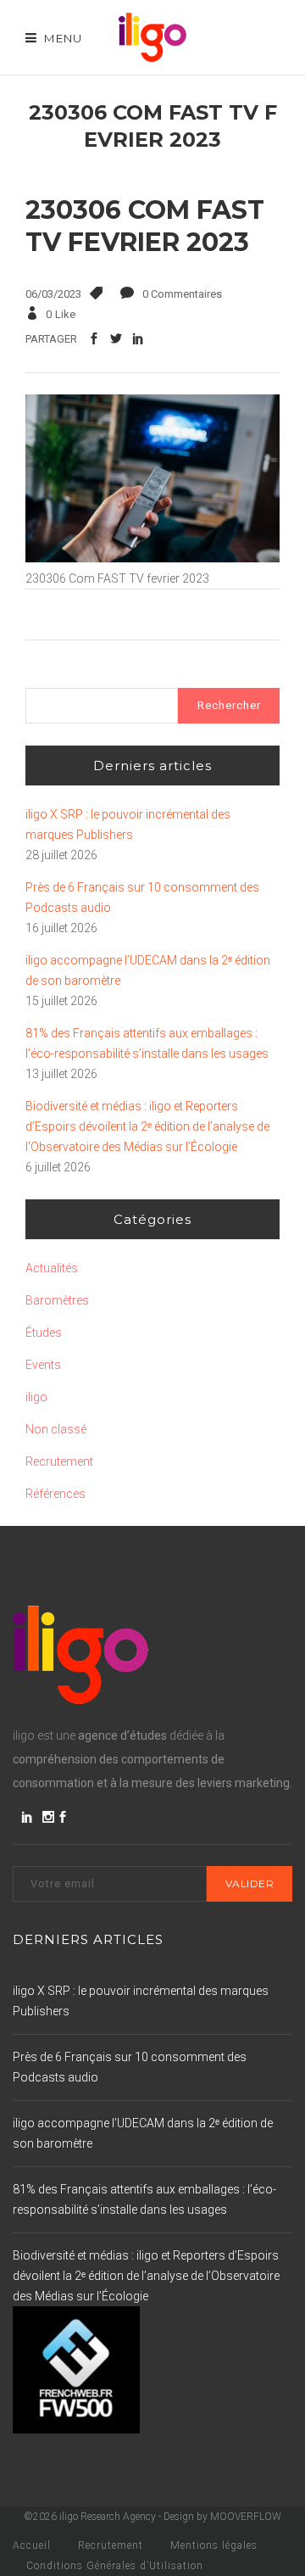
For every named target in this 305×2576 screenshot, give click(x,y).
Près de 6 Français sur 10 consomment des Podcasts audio (142, 897)
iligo (36, 1397)
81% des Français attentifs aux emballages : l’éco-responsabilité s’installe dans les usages (147, 1043)
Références (55, 1494)
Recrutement (59, 1461)
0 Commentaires (182, 294)
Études (44, 1333)
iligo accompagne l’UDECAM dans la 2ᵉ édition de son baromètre (148, 970)
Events (43, 1365)
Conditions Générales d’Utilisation (115, 2566)
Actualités (52, 1268)
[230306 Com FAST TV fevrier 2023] (152, 558)
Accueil (32, 2545)
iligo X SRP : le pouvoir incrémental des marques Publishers (128, 824)
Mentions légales (214, 2545)
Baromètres (57, 1300)
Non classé (56, 1429)
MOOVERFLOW (246, 2517)
